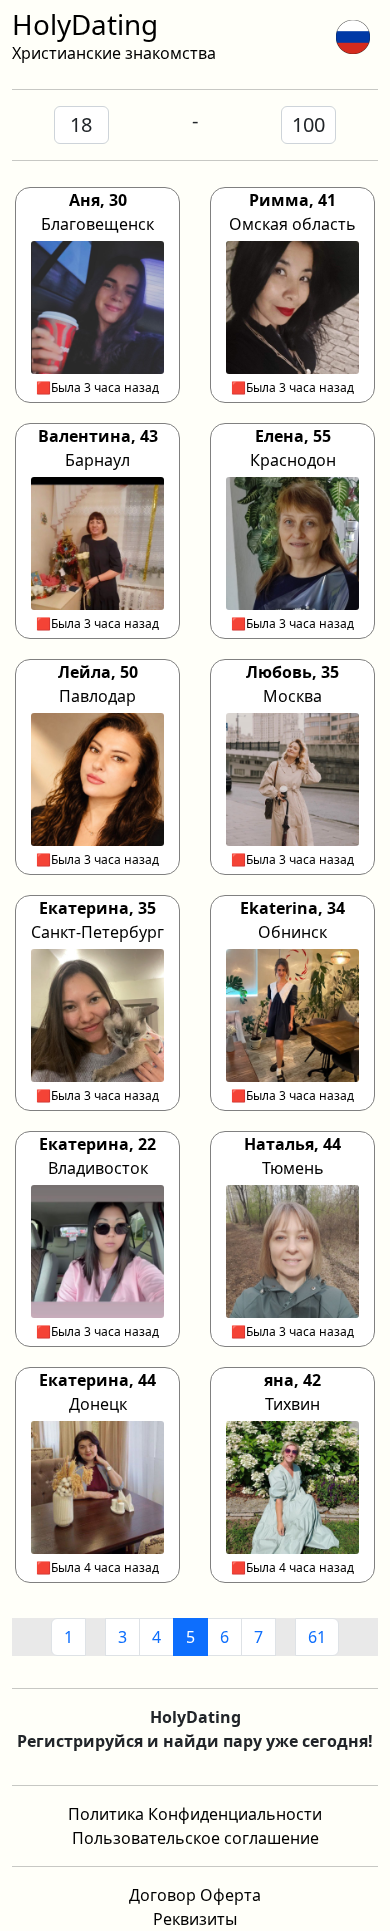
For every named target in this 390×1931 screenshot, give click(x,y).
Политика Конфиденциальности (195, 1814)
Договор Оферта (195, 1895)
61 (317, 1637)
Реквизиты (195, 1919)
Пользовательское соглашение (195, 1838)
